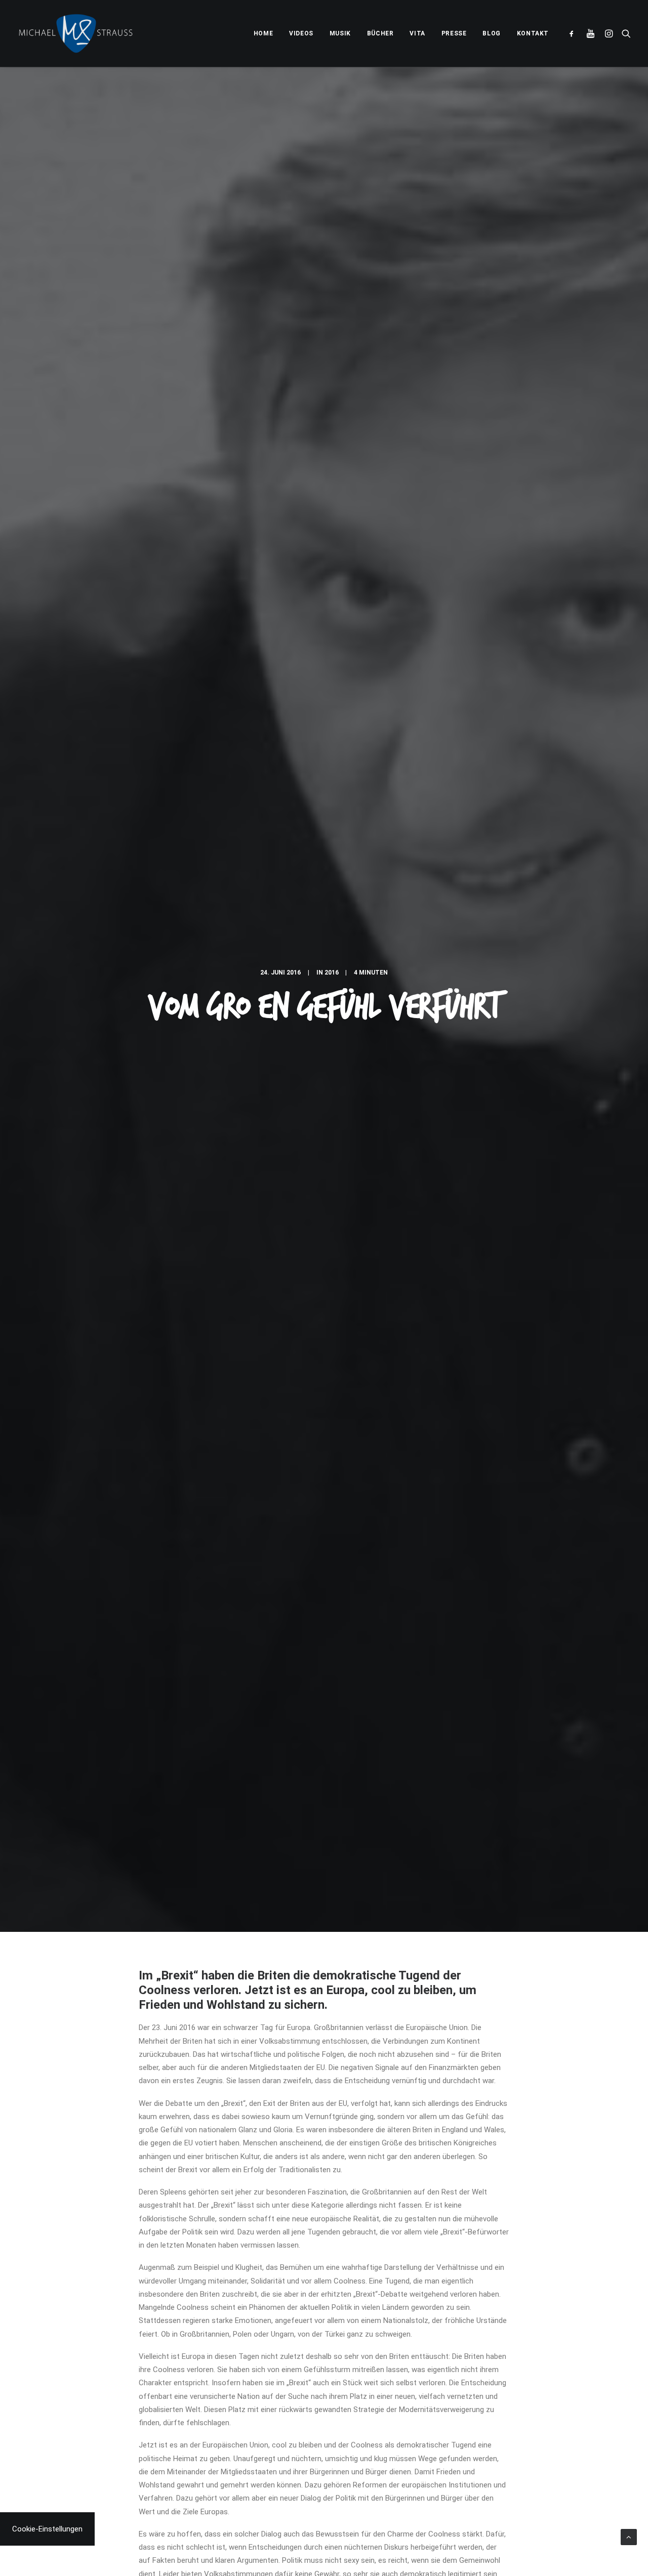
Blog (491, 33)
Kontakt (533, 33)
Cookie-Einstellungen (47, 2529)
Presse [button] (454, 33)
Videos (301, 33)
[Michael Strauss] (76, 33)
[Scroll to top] (629, 2537)
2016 (332, 973)
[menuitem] (263, 33)
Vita (417, 33)
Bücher (380, 33)
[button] (574, 33)
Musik (340, 33)
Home (263, 33)
